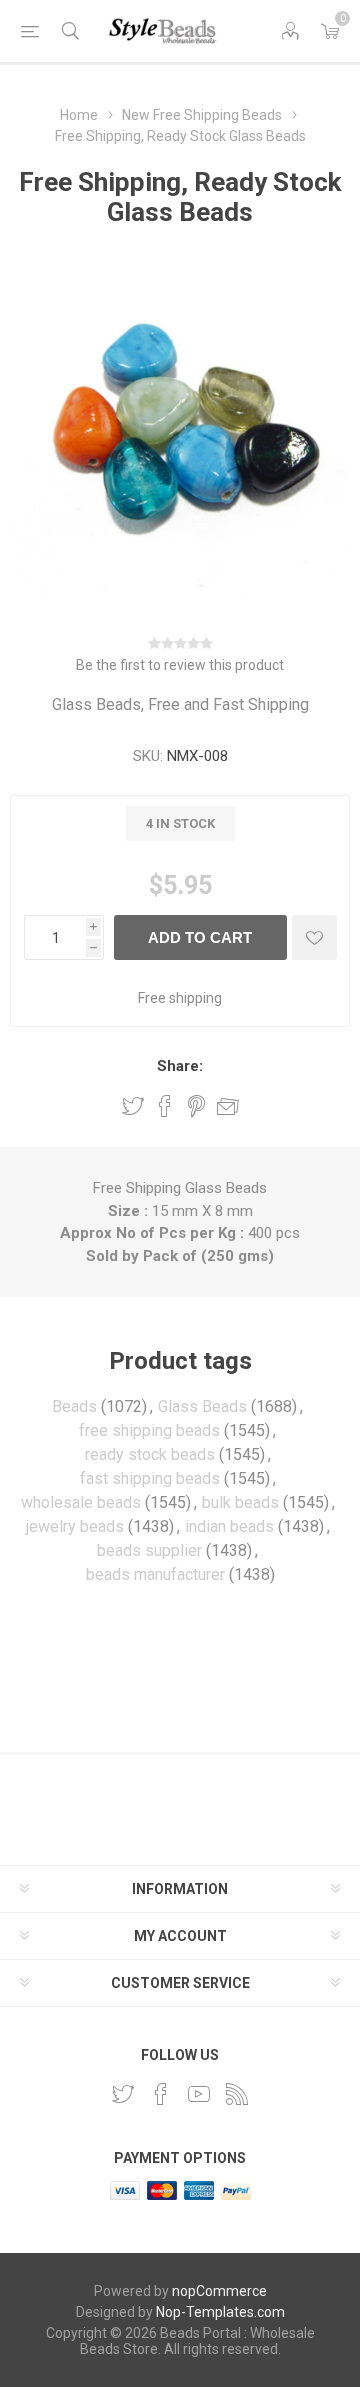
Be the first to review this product (180, 665)
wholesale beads (81, 1502)
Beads (74, 1406)
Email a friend (228, 1106)
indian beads (229, 1526)
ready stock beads (150, 1454)
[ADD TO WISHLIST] (314, 937)
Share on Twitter (133, 1106)
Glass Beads (202, 1406)
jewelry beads (75, 1526)
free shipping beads (149, 1430)
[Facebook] (161, 2094)
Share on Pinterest (196, 1106)
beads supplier (149, 1550)
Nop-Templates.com (220, 2312)
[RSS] (237, 2094)
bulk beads (240, 1502)
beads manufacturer (155, 1574)
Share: (180, 1066)
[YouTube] (199, 2094)
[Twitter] (123, 2094)
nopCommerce (219, 2291)
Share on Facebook (165, 1106)
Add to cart (200, 937)
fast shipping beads (150, 1478)
